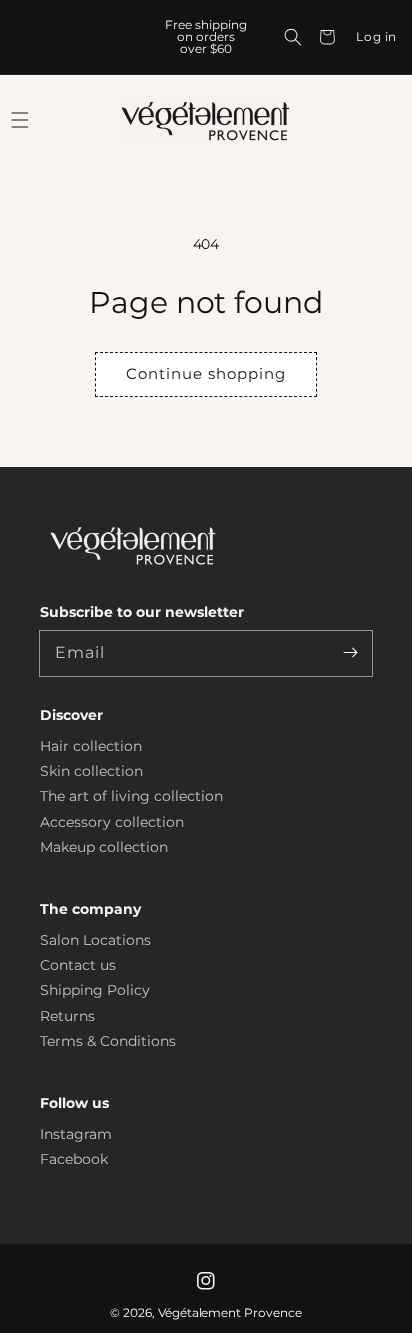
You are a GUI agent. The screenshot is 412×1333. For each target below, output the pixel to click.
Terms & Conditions (108, 1041)
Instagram (76, 1134)
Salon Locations (95, 940)
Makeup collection (104, 847)
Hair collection (91, 746)
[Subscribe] (350, 653)
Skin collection (91, 771)
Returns (67, 1016)
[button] (293, 37)
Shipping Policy (95, 990)
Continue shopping (206, 373)
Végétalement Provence (230, 1312)
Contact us (78, 965)
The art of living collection (131, 796)
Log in (376, 36)
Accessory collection (112, 822)
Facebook (74, 1159)
